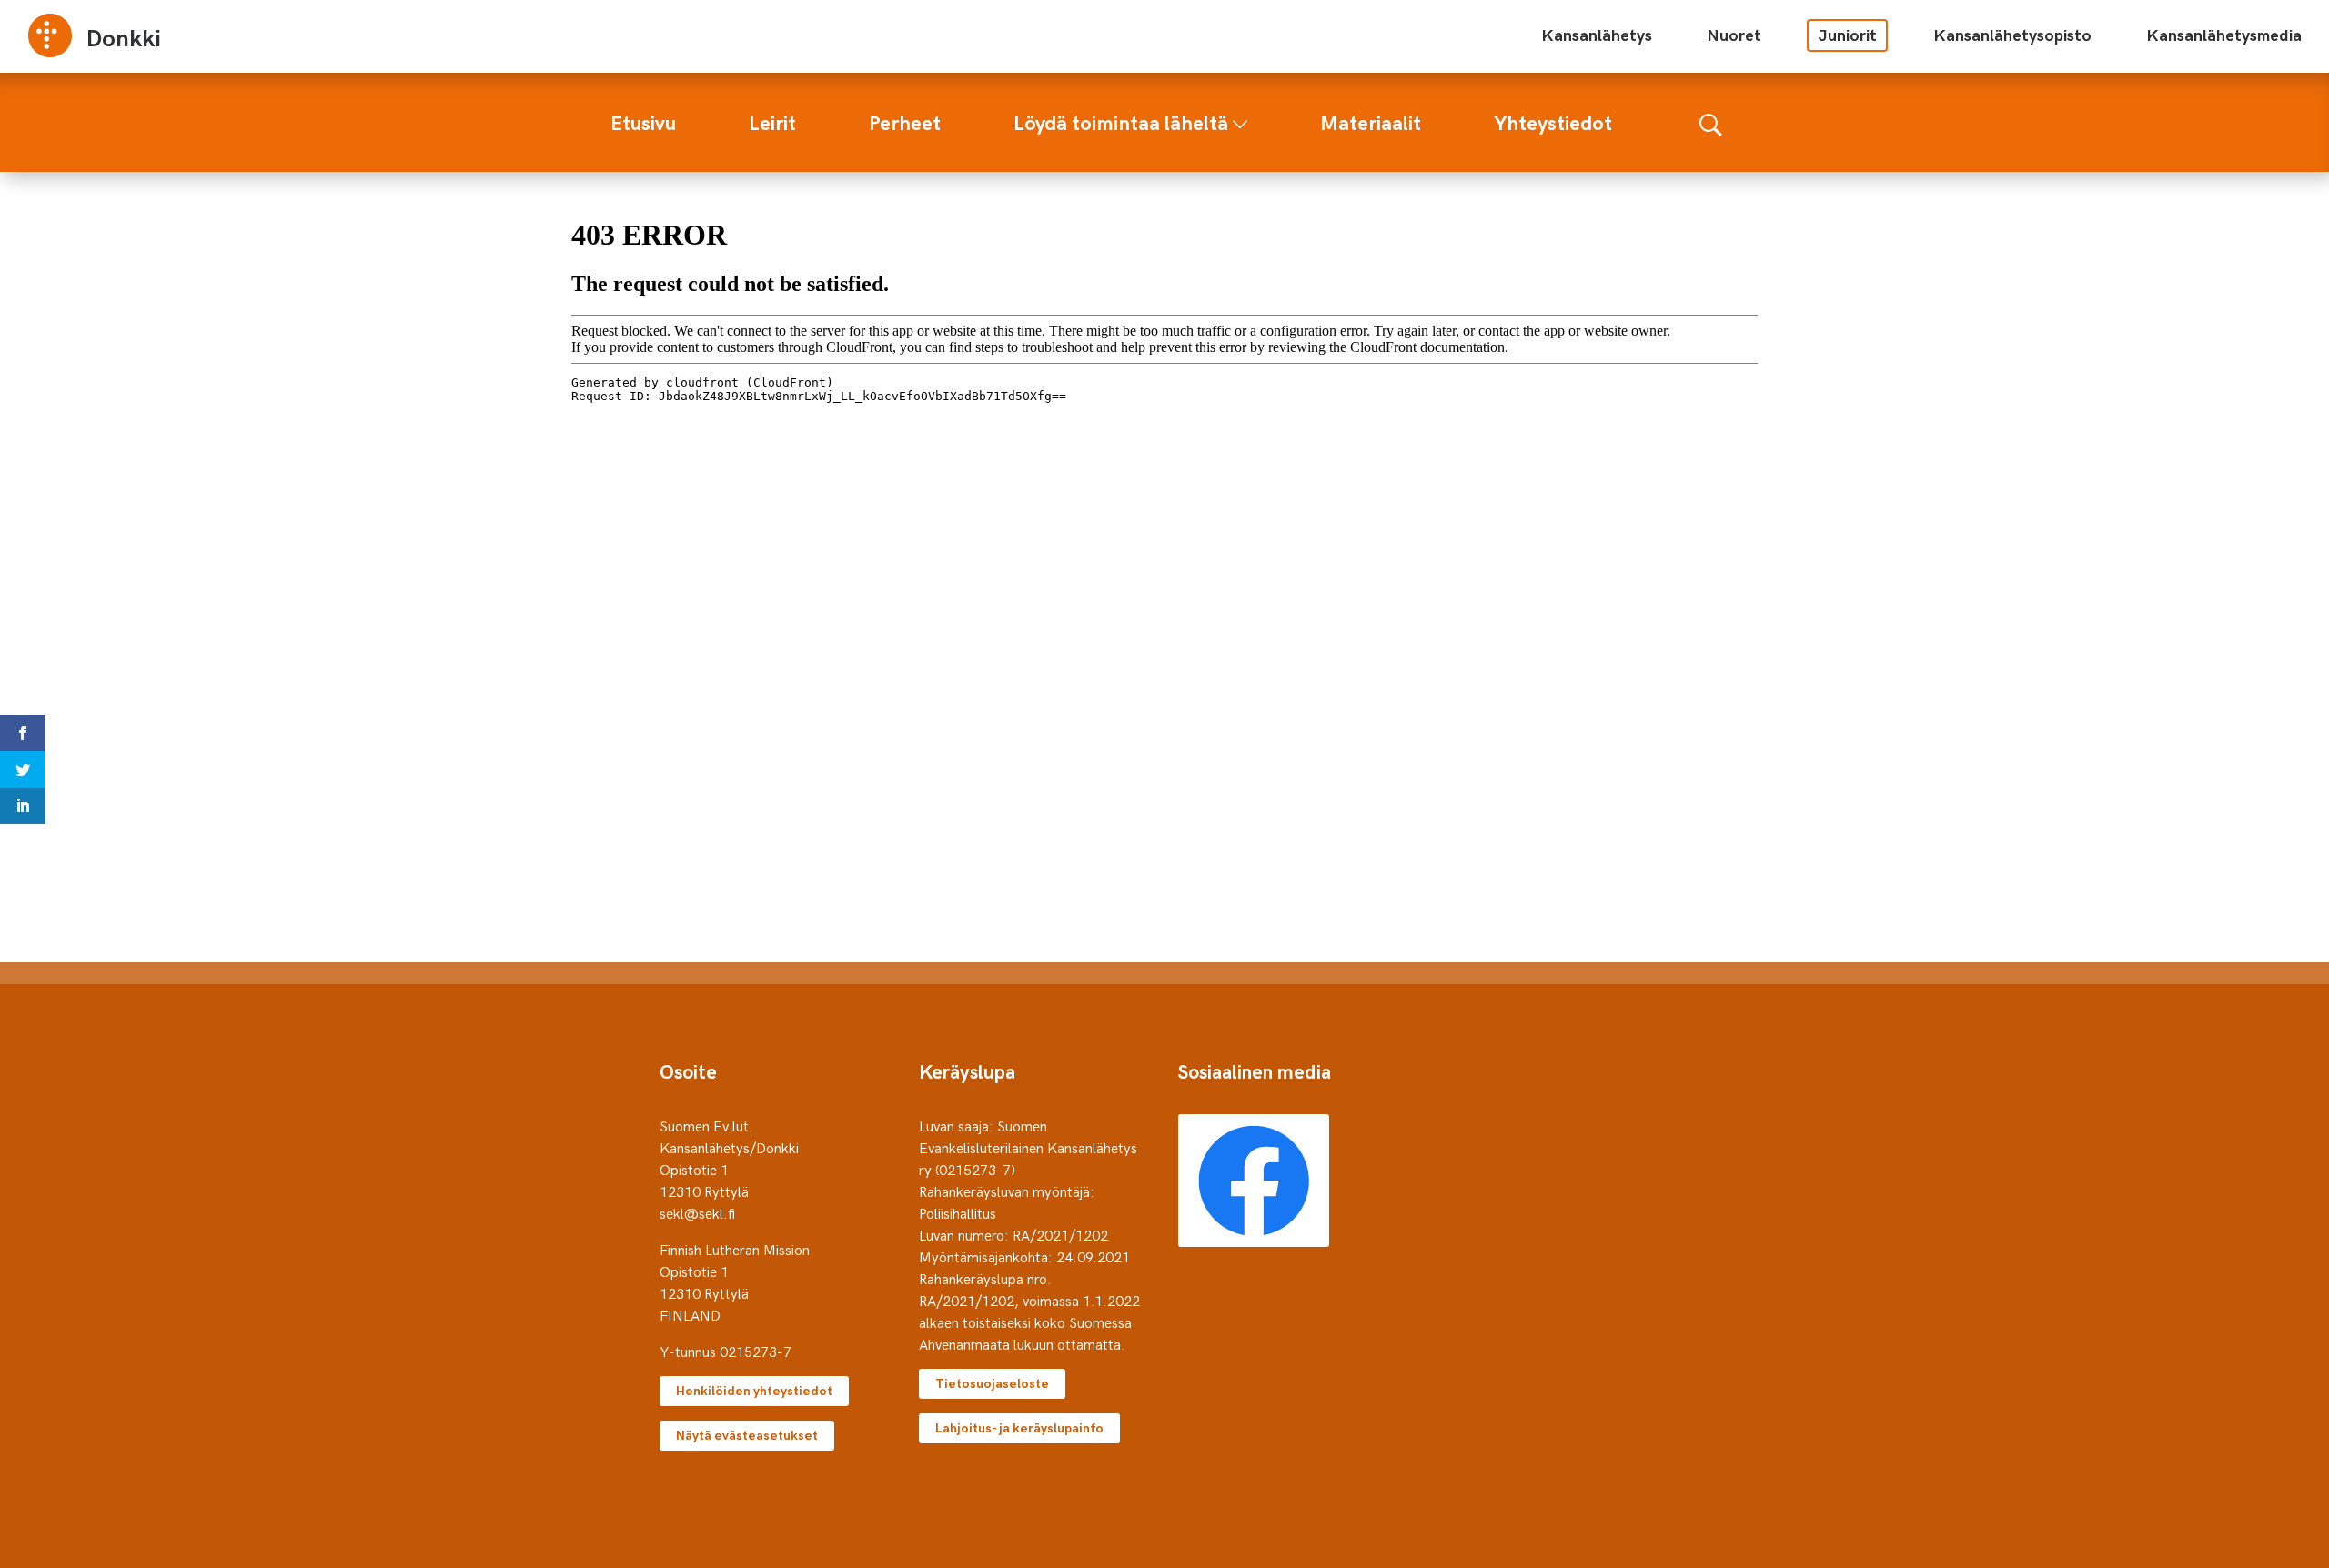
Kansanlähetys (1597, 34)
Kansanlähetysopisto (2012, 34)
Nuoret (1734, 34)
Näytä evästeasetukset (747, 1435)
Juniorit (1847, 34)
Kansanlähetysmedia (2224, 34)
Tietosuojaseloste (992, 1383)
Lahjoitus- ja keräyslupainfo (1019, 1427)
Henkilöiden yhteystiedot (754, 1390)
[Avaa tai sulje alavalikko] (1240, 120)
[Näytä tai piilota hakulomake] (1711, 122)
